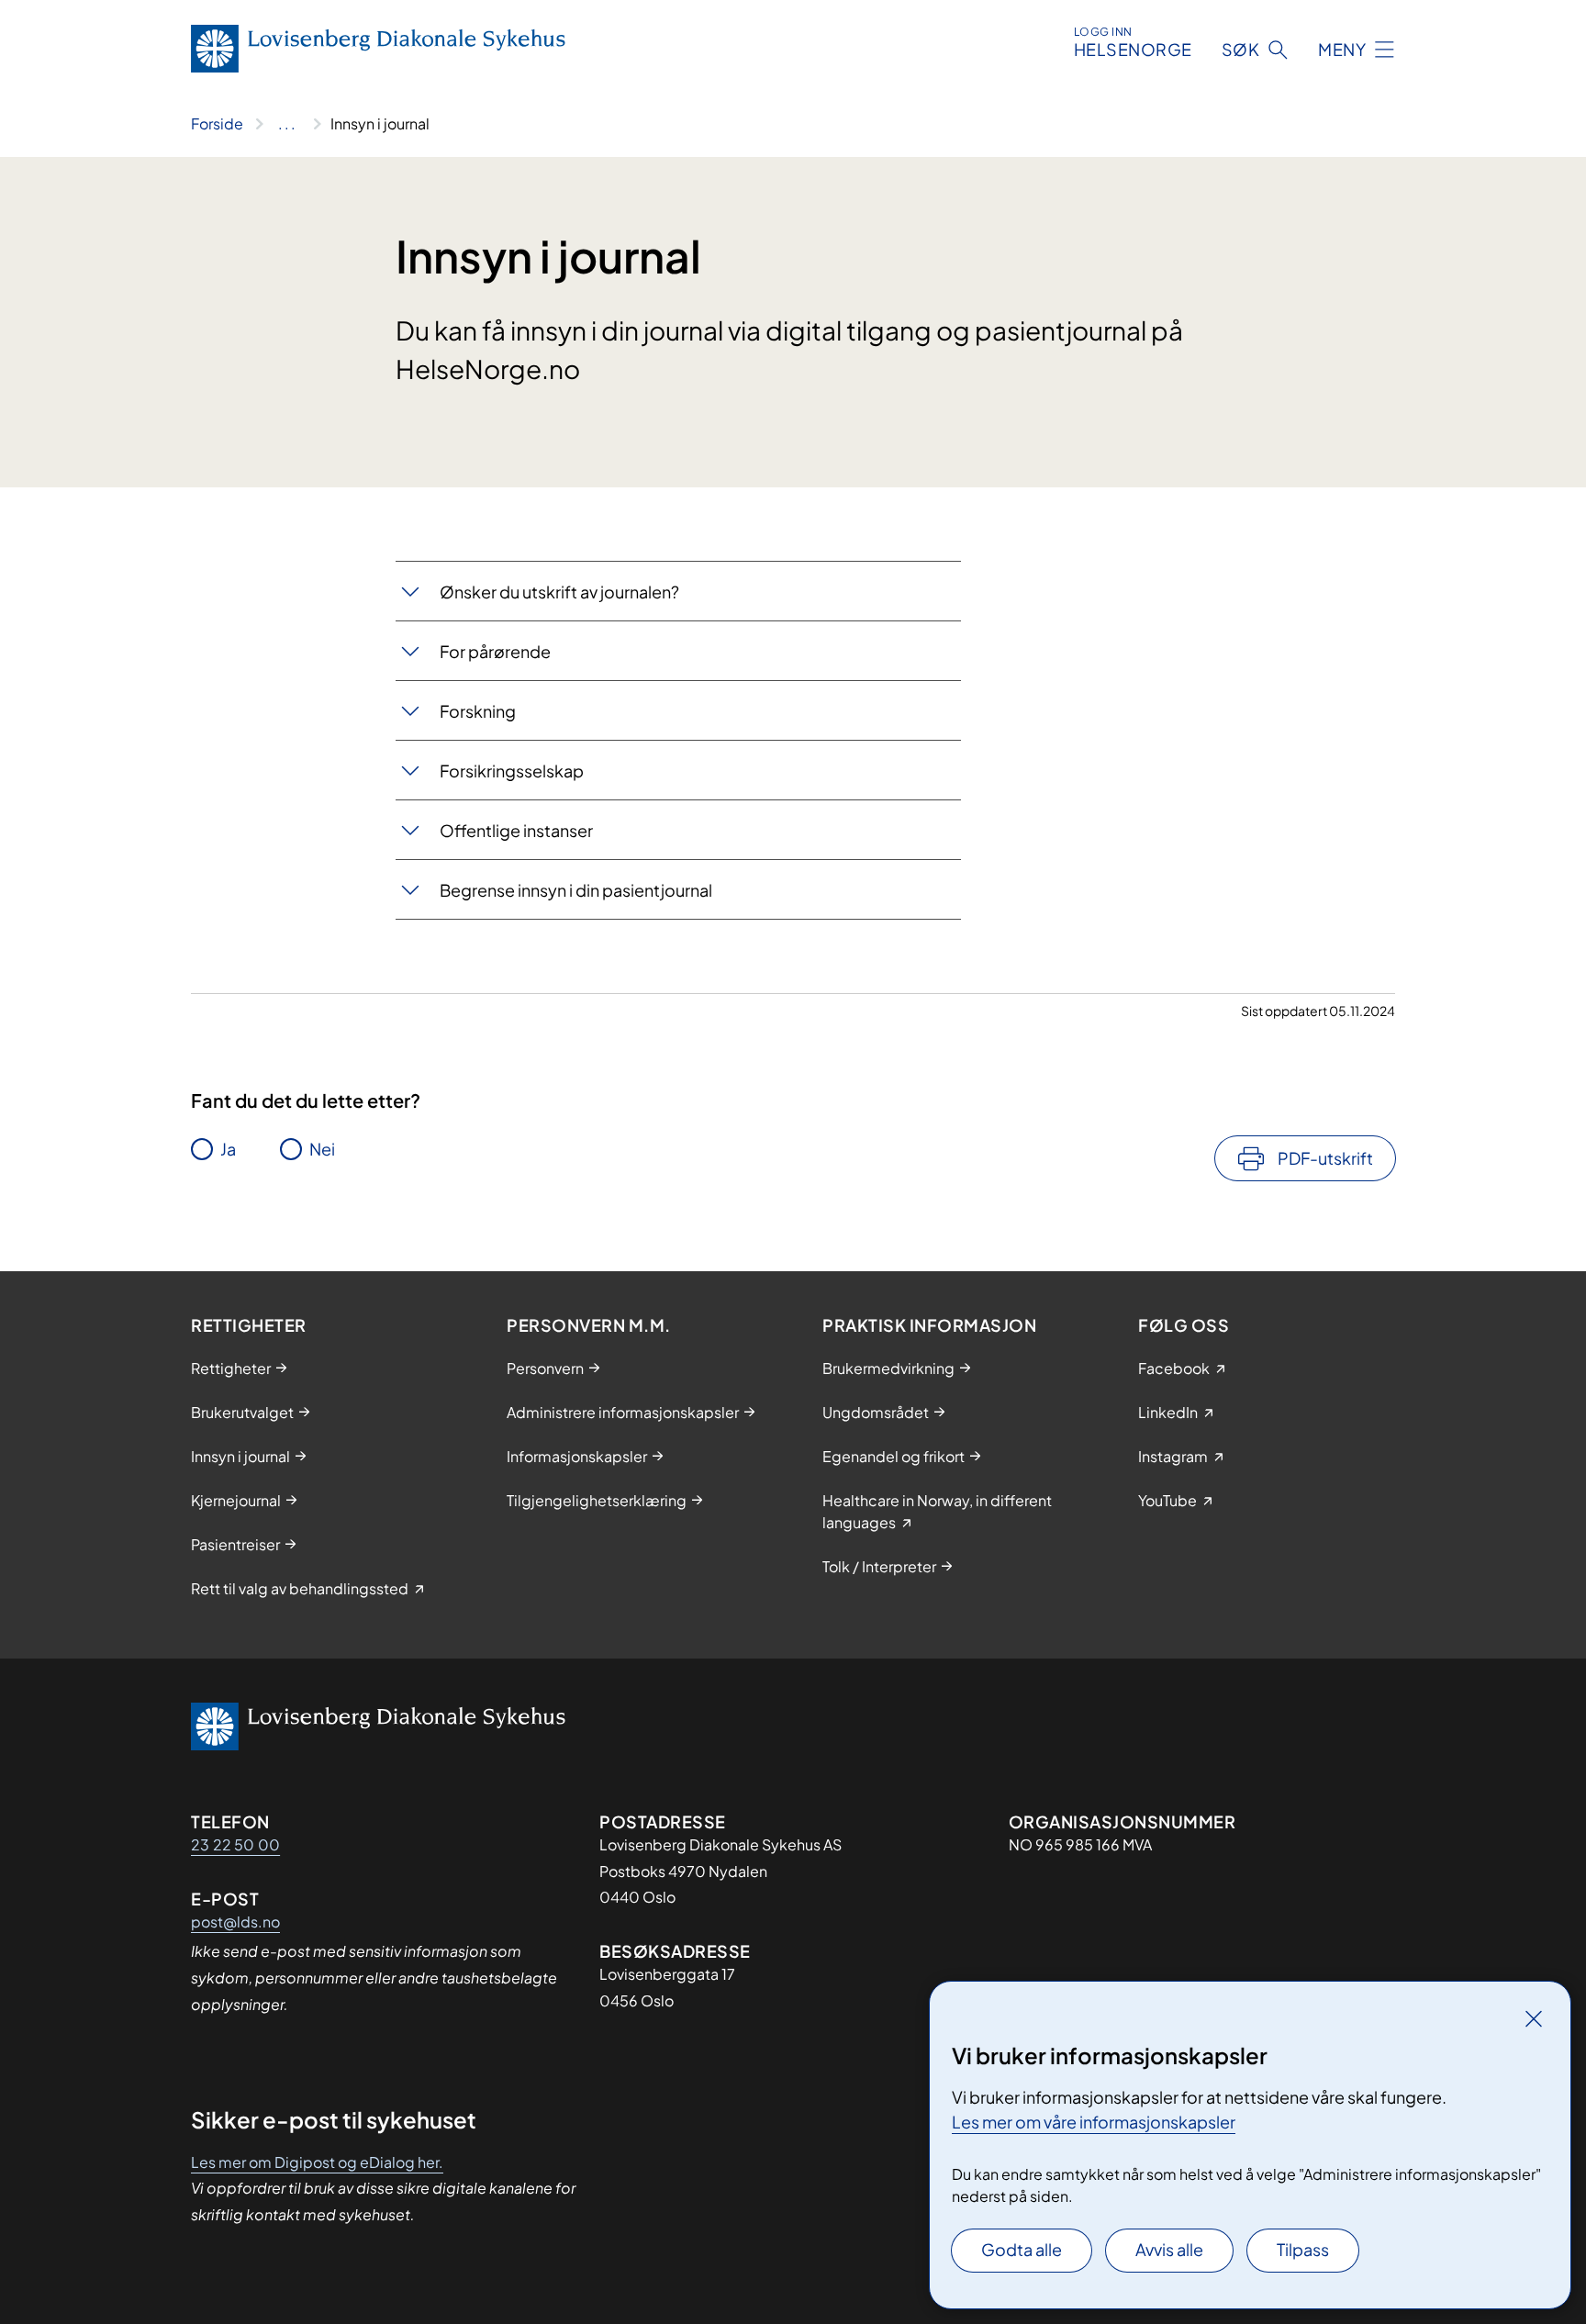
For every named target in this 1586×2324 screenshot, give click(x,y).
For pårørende (495, 651)
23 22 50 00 (235, 1844)
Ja (228, 1149)
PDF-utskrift (1325, 1158)
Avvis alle (1169, 2249)
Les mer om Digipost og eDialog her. (317, 2162)
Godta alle (1022, 2249)
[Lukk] (1534, 2018)
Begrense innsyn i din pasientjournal (576, 890)
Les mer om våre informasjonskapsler (1094, 2122)
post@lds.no (235, 1922)
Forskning (478, 711)
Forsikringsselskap (512, 771)
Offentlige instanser (516, 830)
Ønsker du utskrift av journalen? (559, 592)
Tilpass (1303, 2249)
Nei (322, 1149)
